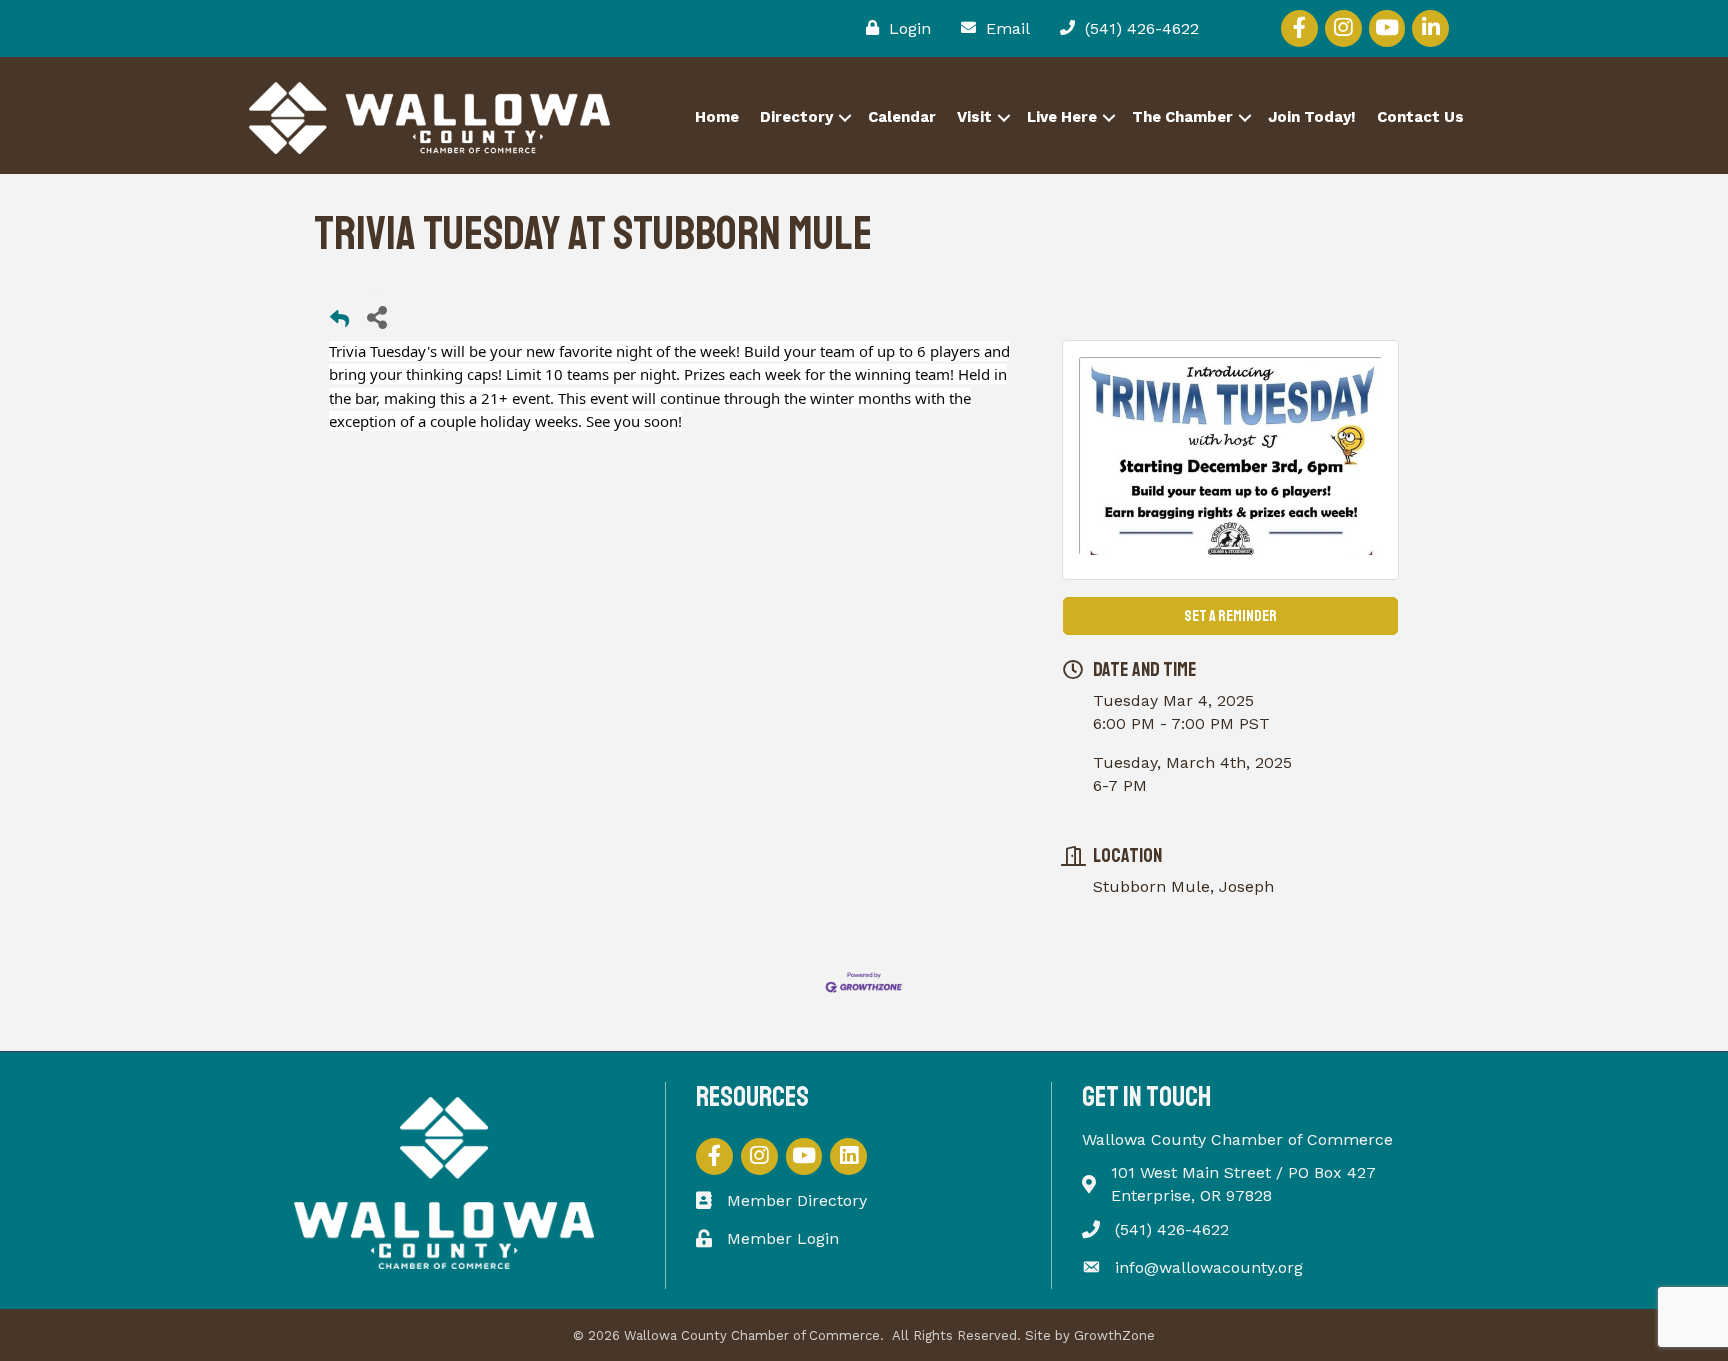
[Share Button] (376, 316)
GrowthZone (1114, 1335)
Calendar (902, 117)
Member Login (783, 1238)
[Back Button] (339, 322)
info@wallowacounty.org (1209, 1267)
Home (717, 117)
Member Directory (797, 1200)
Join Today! (1312, 117)
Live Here (1062, 117)
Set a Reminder (1230, 616)
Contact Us (1420, 117)
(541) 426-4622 (1172, 1229)
